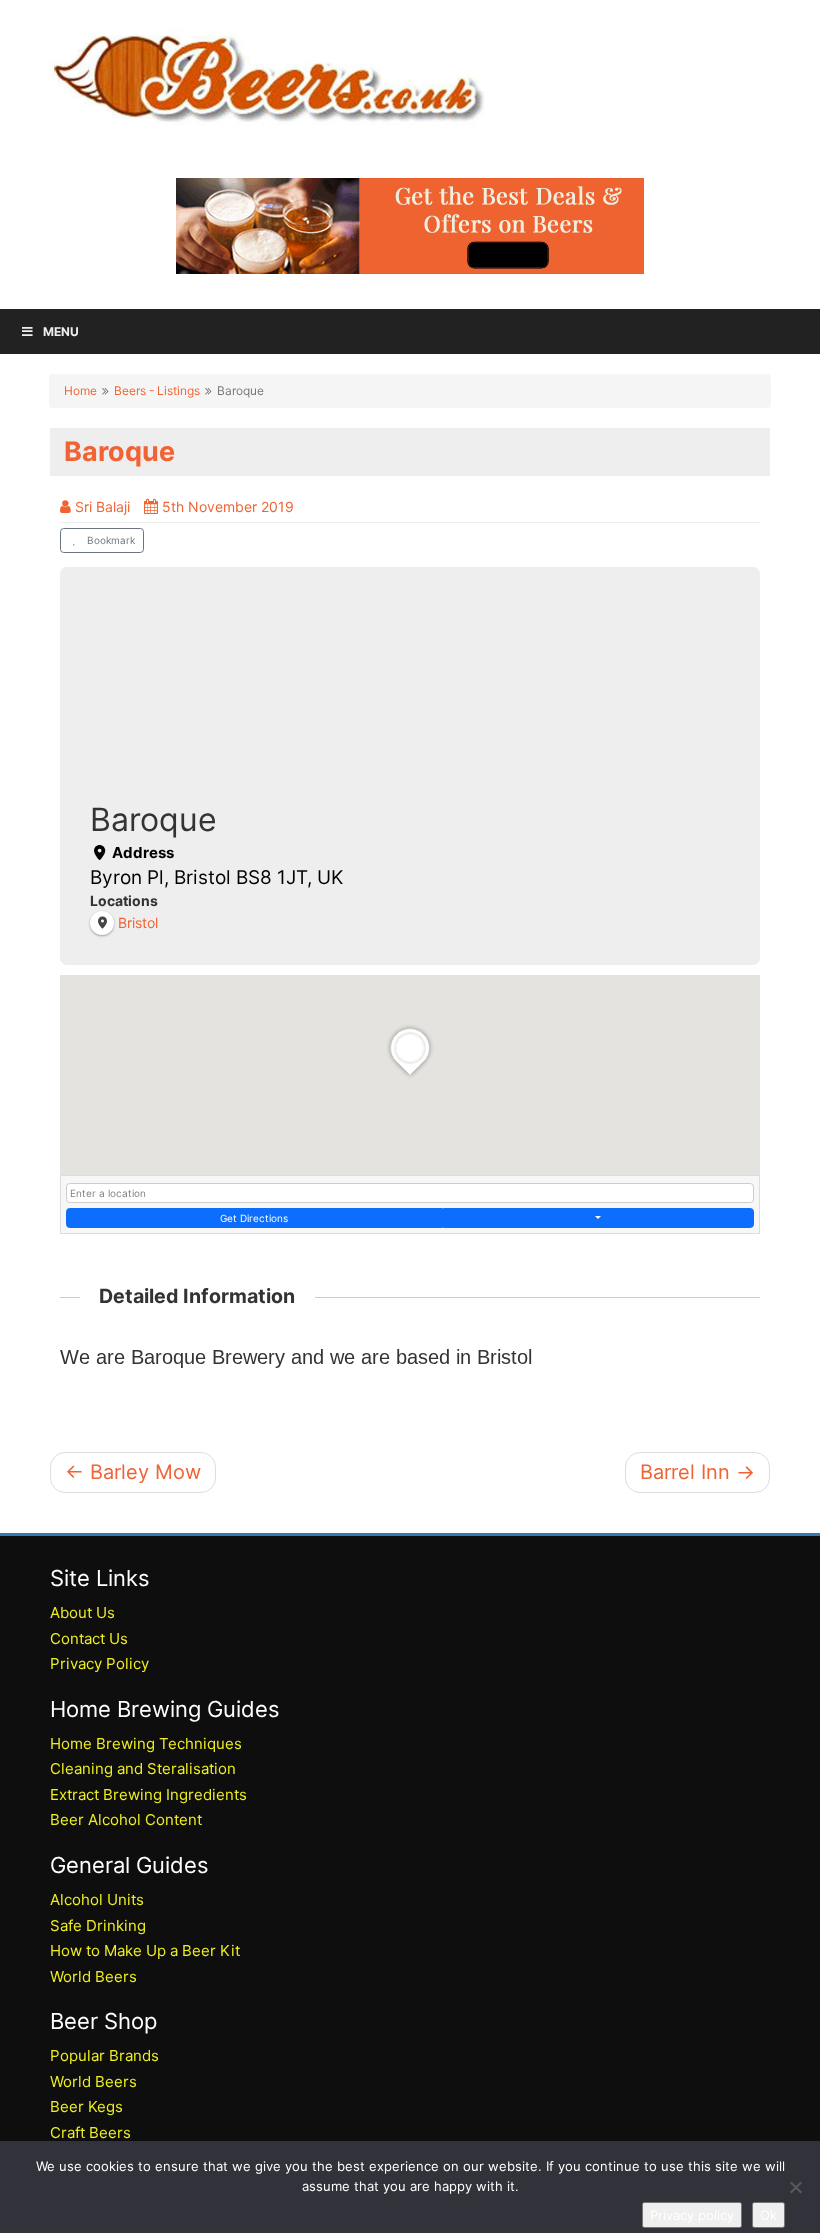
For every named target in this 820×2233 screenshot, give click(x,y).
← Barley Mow (133, 1472)
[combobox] (410, 1193)
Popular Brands (104, 2055)
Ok (768, 2215)
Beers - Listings (157, 390)
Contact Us (89, 1638)
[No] (795, 2187)
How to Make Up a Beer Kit (145, 1950)
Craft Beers (90, 2132)
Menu (61, 331)
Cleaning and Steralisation (143, 1768)
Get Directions (254, 1218)
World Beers (93, 1976)
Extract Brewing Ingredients (148, 1794)
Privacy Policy (99, 1663)
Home (80, 390)
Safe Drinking (98, 1925)
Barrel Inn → (697, 1472)
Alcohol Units (97, 1899)
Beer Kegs (86, 2106)
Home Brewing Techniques (146, 1743)
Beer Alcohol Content (126, 1819)
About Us (82, 1612)
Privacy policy (692, 2215)
